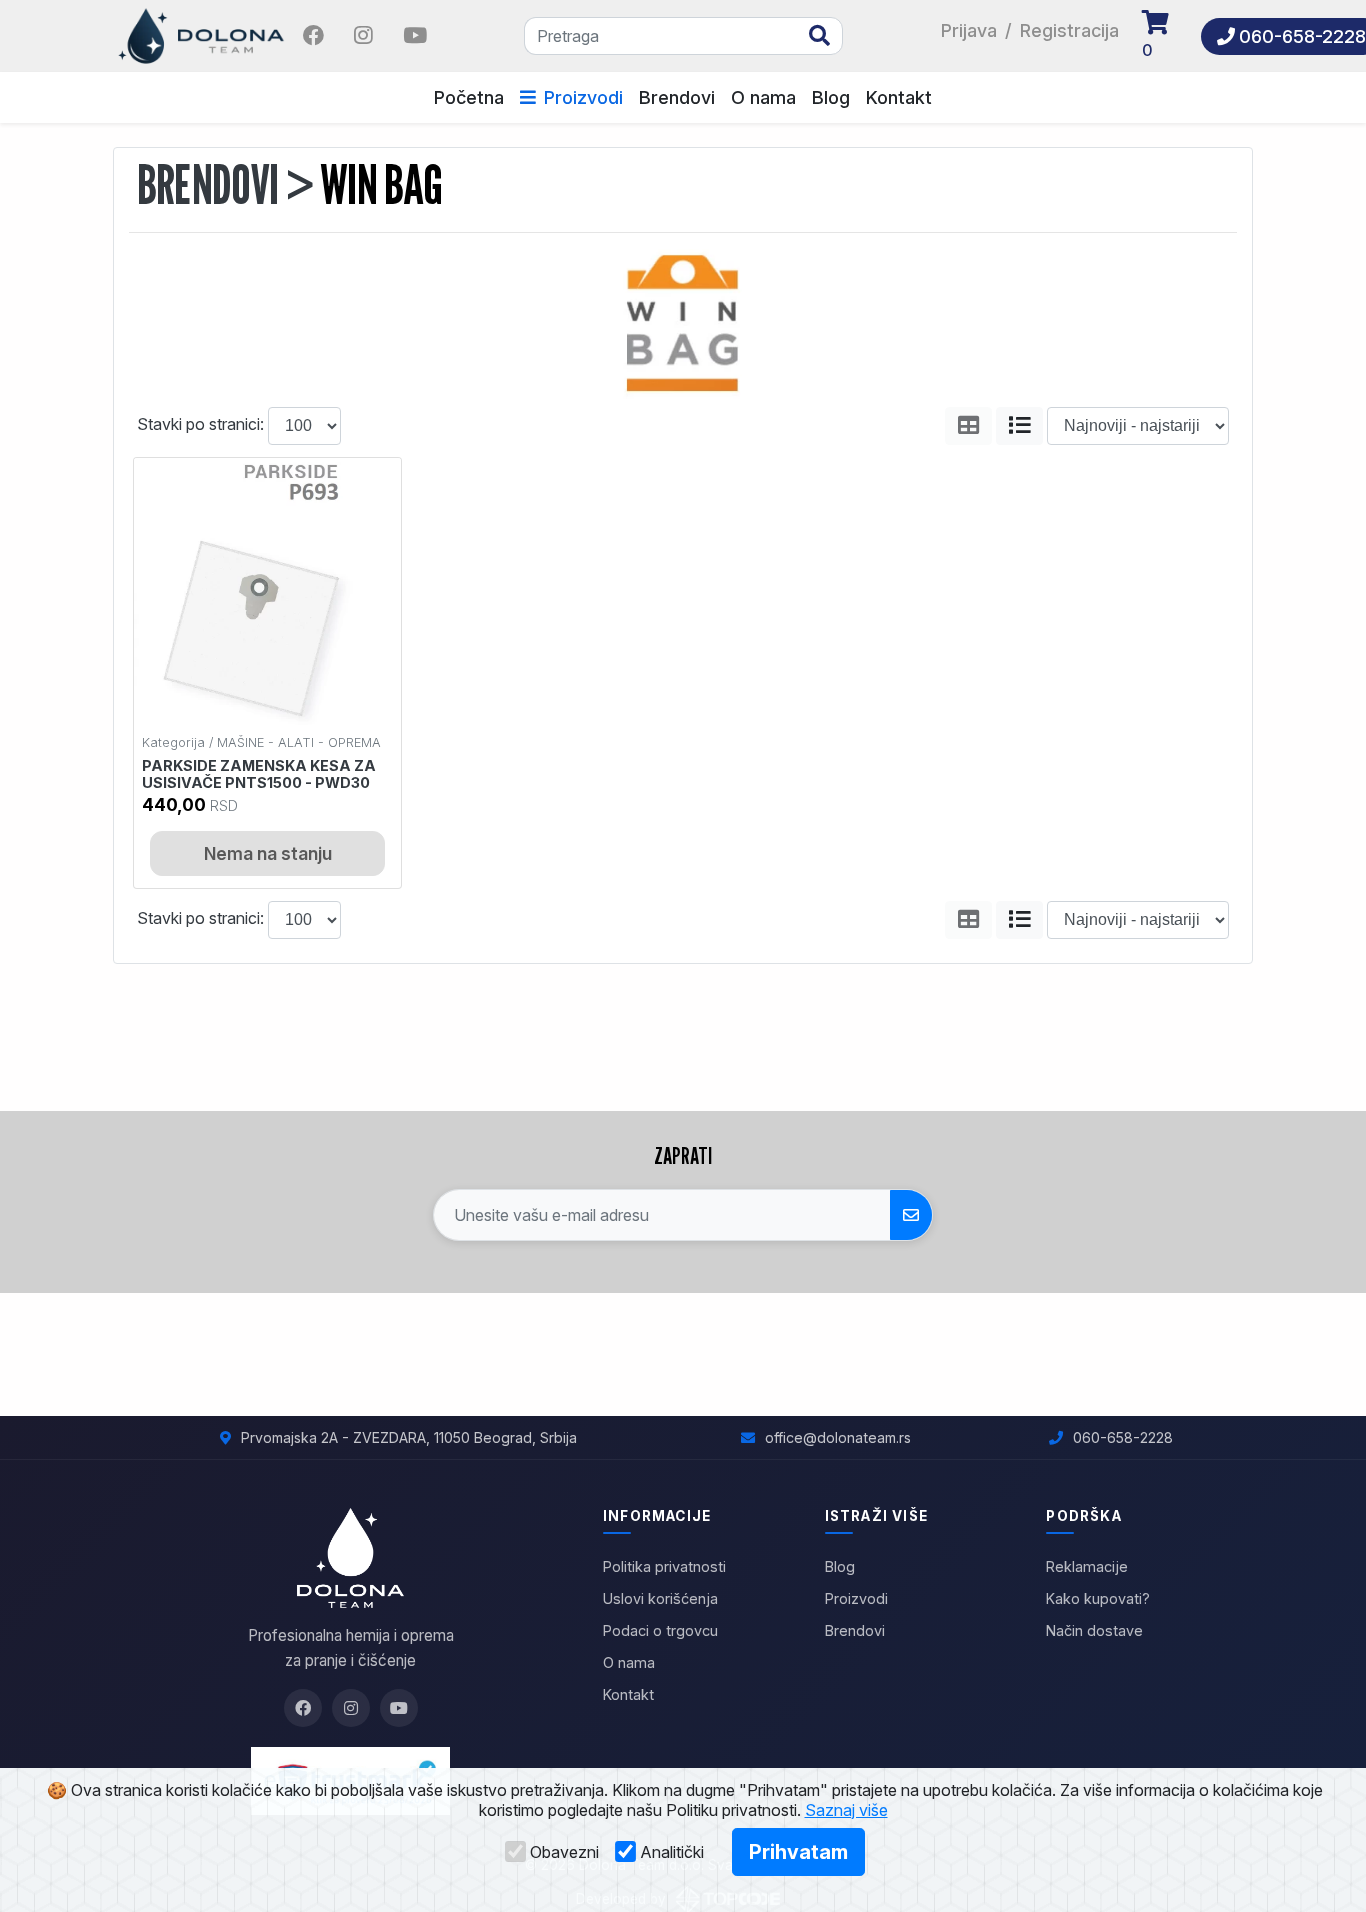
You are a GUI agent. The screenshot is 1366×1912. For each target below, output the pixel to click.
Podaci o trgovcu (660, 1630)
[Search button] (819, 36)
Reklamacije (1087, 1566)
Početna (469, 97)
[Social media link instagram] (363, 36)
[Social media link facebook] (313, 36)
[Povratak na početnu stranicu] (203, 34)
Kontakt (899, 97)
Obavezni (564, 1852)
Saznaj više (846, 1810)
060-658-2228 (1123, 1437)
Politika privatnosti (664, 1566)
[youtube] (415, 34)
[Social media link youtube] (415, 36)
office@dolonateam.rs (838, 1437)
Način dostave (1094, 1630)
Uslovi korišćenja (660, 1598)
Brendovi (677, 97)
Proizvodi (583, 97)
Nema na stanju (268, 853)
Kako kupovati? (1098, 1598)
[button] (1165, 36)
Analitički (672, 1852)
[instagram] (365, 34)
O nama (763, 97)
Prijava (969, 30)
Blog (831, 97)
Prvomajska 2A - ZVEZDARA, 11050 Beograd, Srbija (409, 1437)
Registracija (1069, 30)
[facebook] (315, 34)
